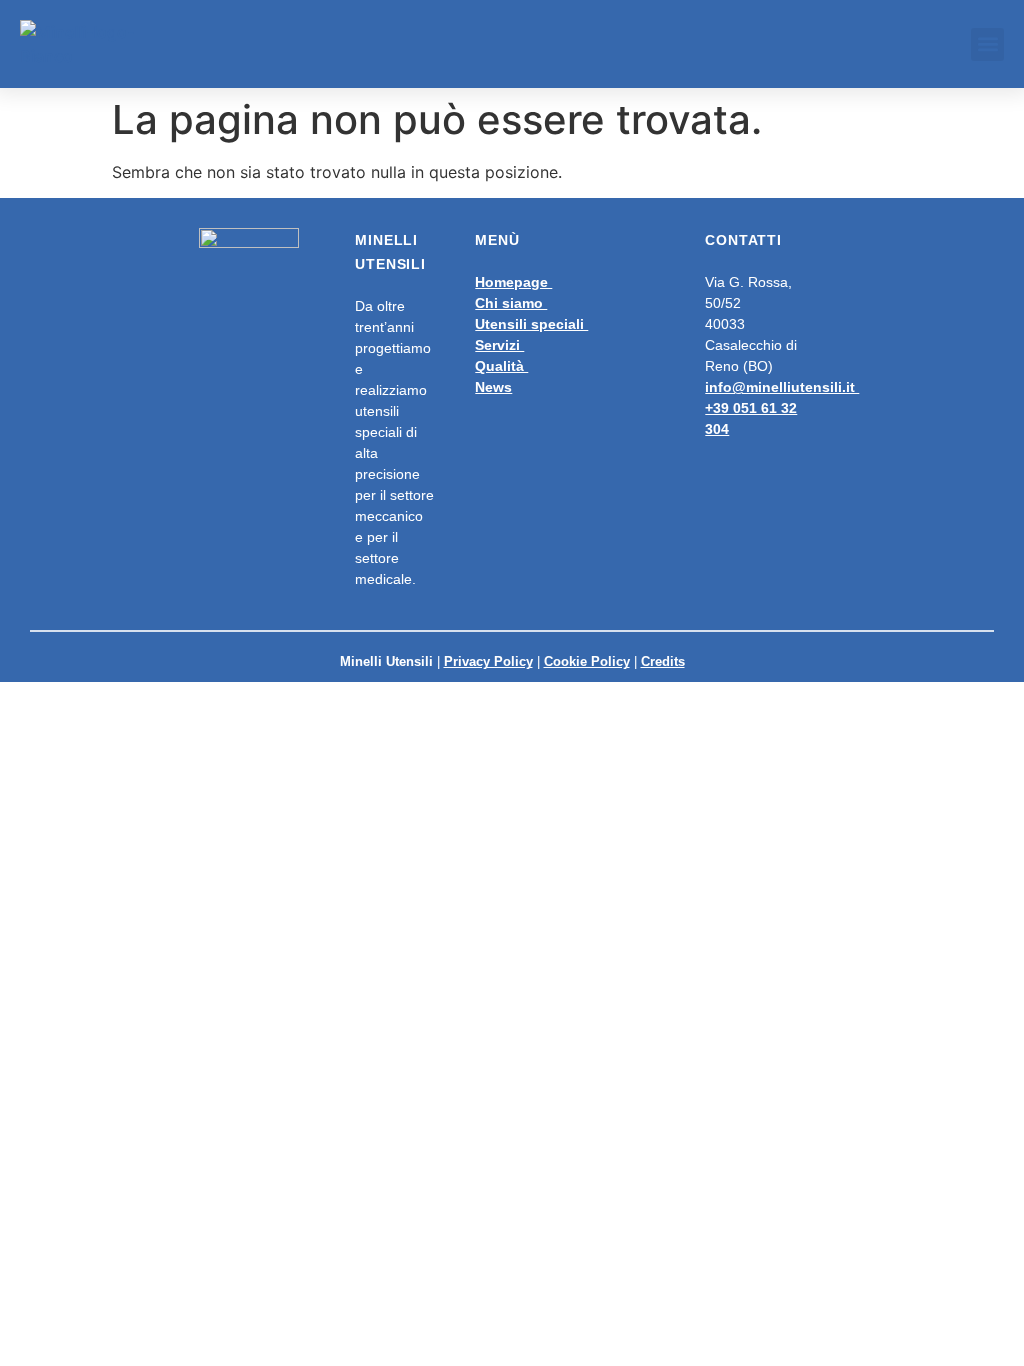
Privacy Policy (488, 661)
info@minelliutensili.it (782, 387)
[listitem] (558, 335)
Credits (663, 661)
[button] (987, 44)
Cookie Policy (587, 661)
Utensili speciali (531, 324)
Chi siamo (511, 303)
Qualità (501, 366)
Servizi (499, 345)
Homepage (513, 282)
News (493, 387)
